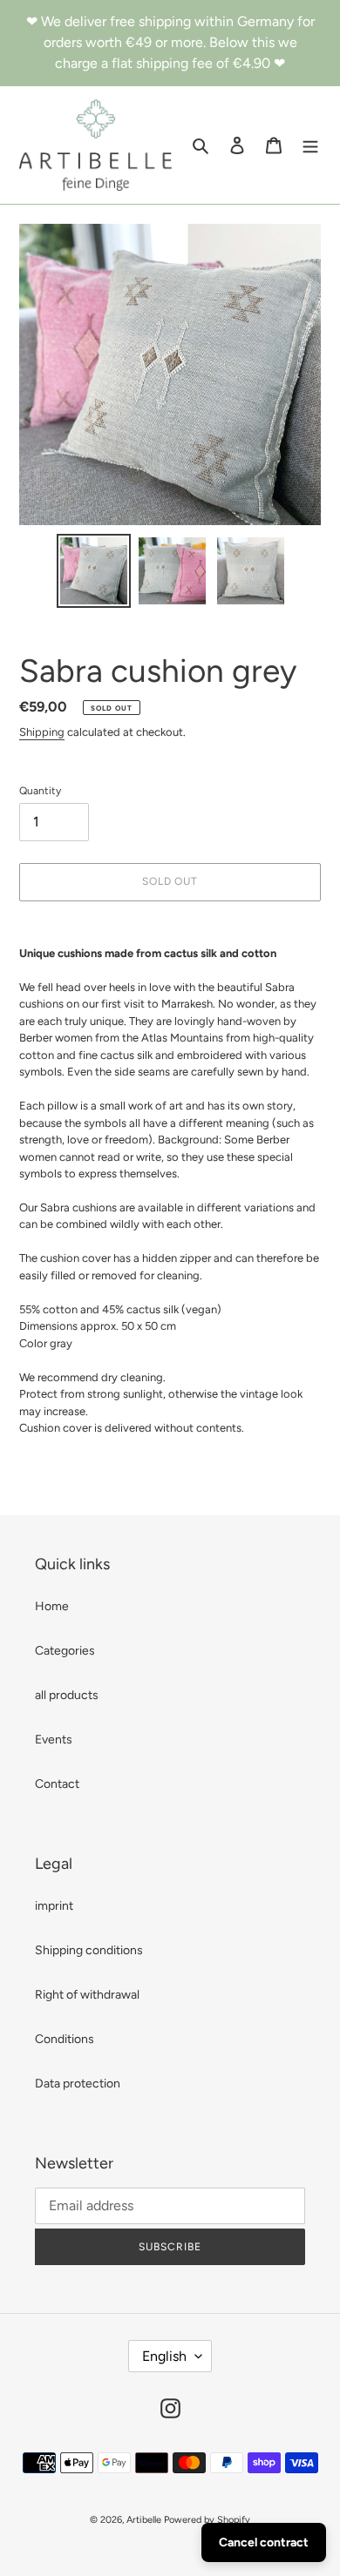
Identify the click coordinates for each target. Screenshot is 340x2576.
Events (54, 1740)
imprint (54, 1906)
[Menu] (310, 145)
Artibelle (144, 2520)
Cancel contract (264, 2542)
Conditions (65, 2039)
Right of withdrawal (87, 1995)
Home (52, 1606)
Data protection (78, 2084)
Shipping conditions (89, 1950)
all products (67, 1695)
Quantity (40, 791)
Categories (65, 1651)
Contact (57, 1784)
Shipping (42, 732)
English (164, 2356)
